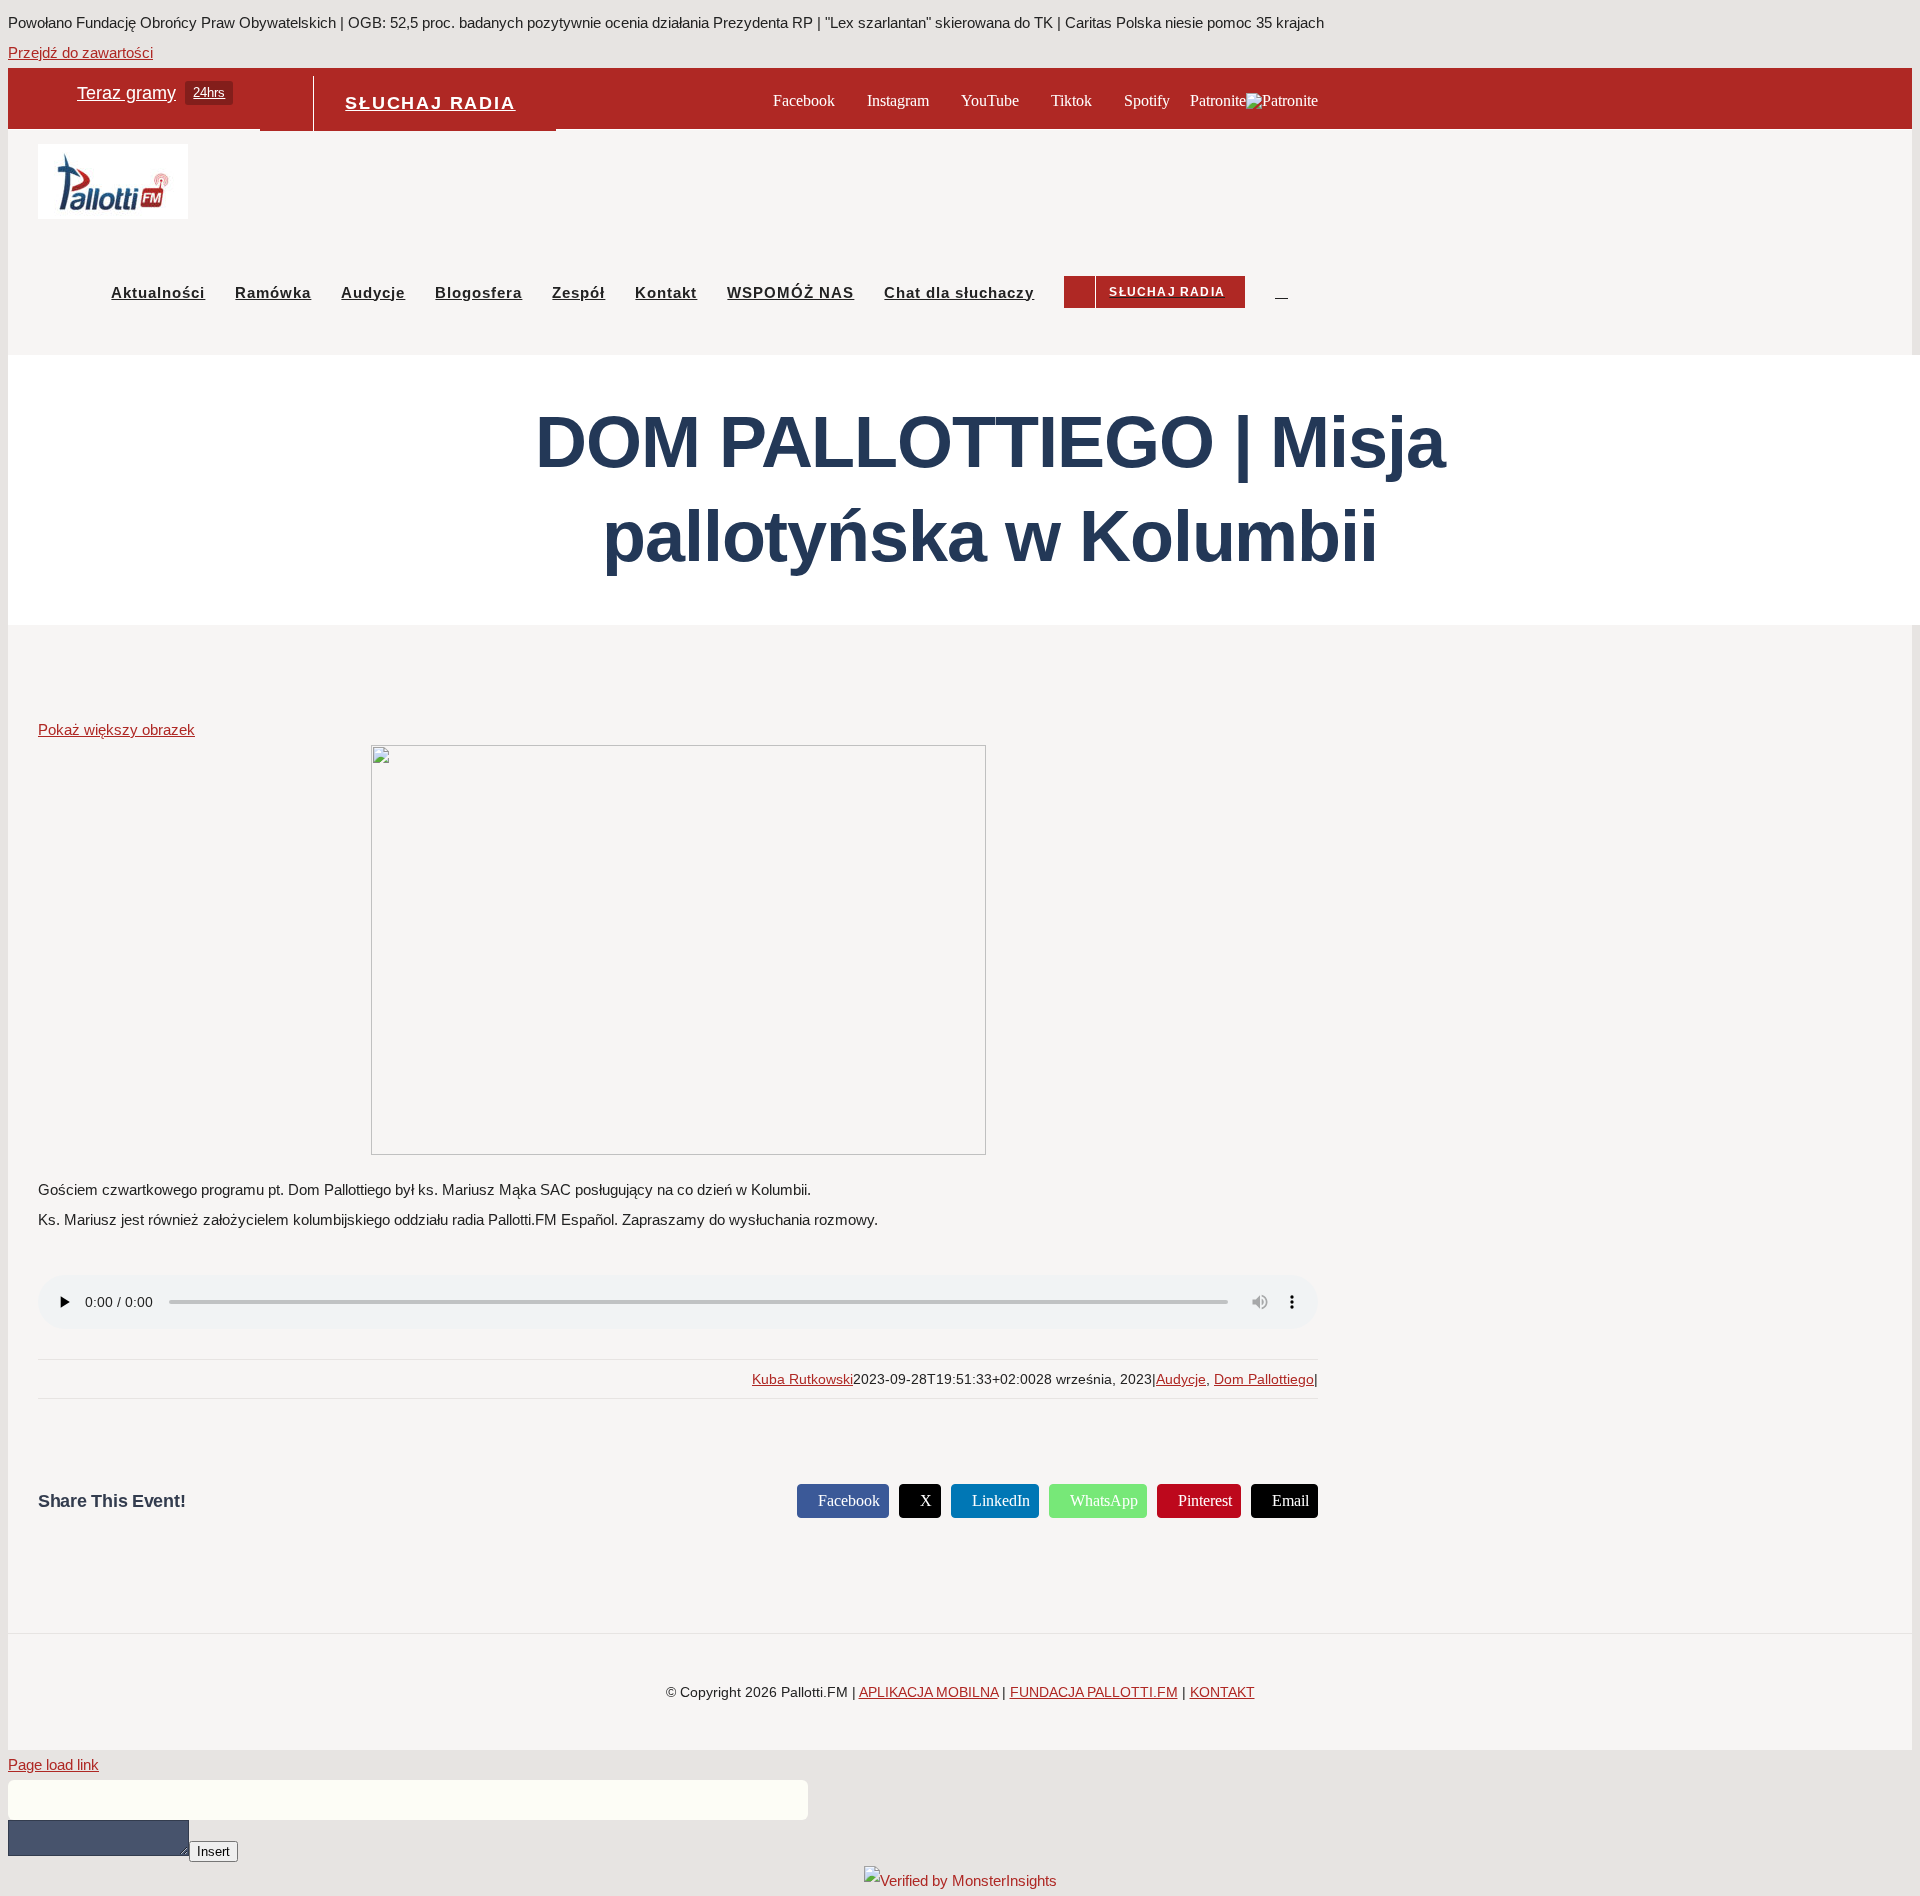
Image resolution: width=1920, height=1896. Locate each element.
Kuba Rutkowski (802, 1379)
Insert (213, 1851)
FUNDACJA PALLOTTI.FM (1094, 1692)
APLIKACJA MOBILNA (928, 1692)
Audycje (1181, 1379)
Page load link (53, 1764)
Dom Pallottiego (1264, 1379)
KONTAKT (1222, 1692)
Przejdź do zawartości (80, 52)
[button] (1281, 292)
